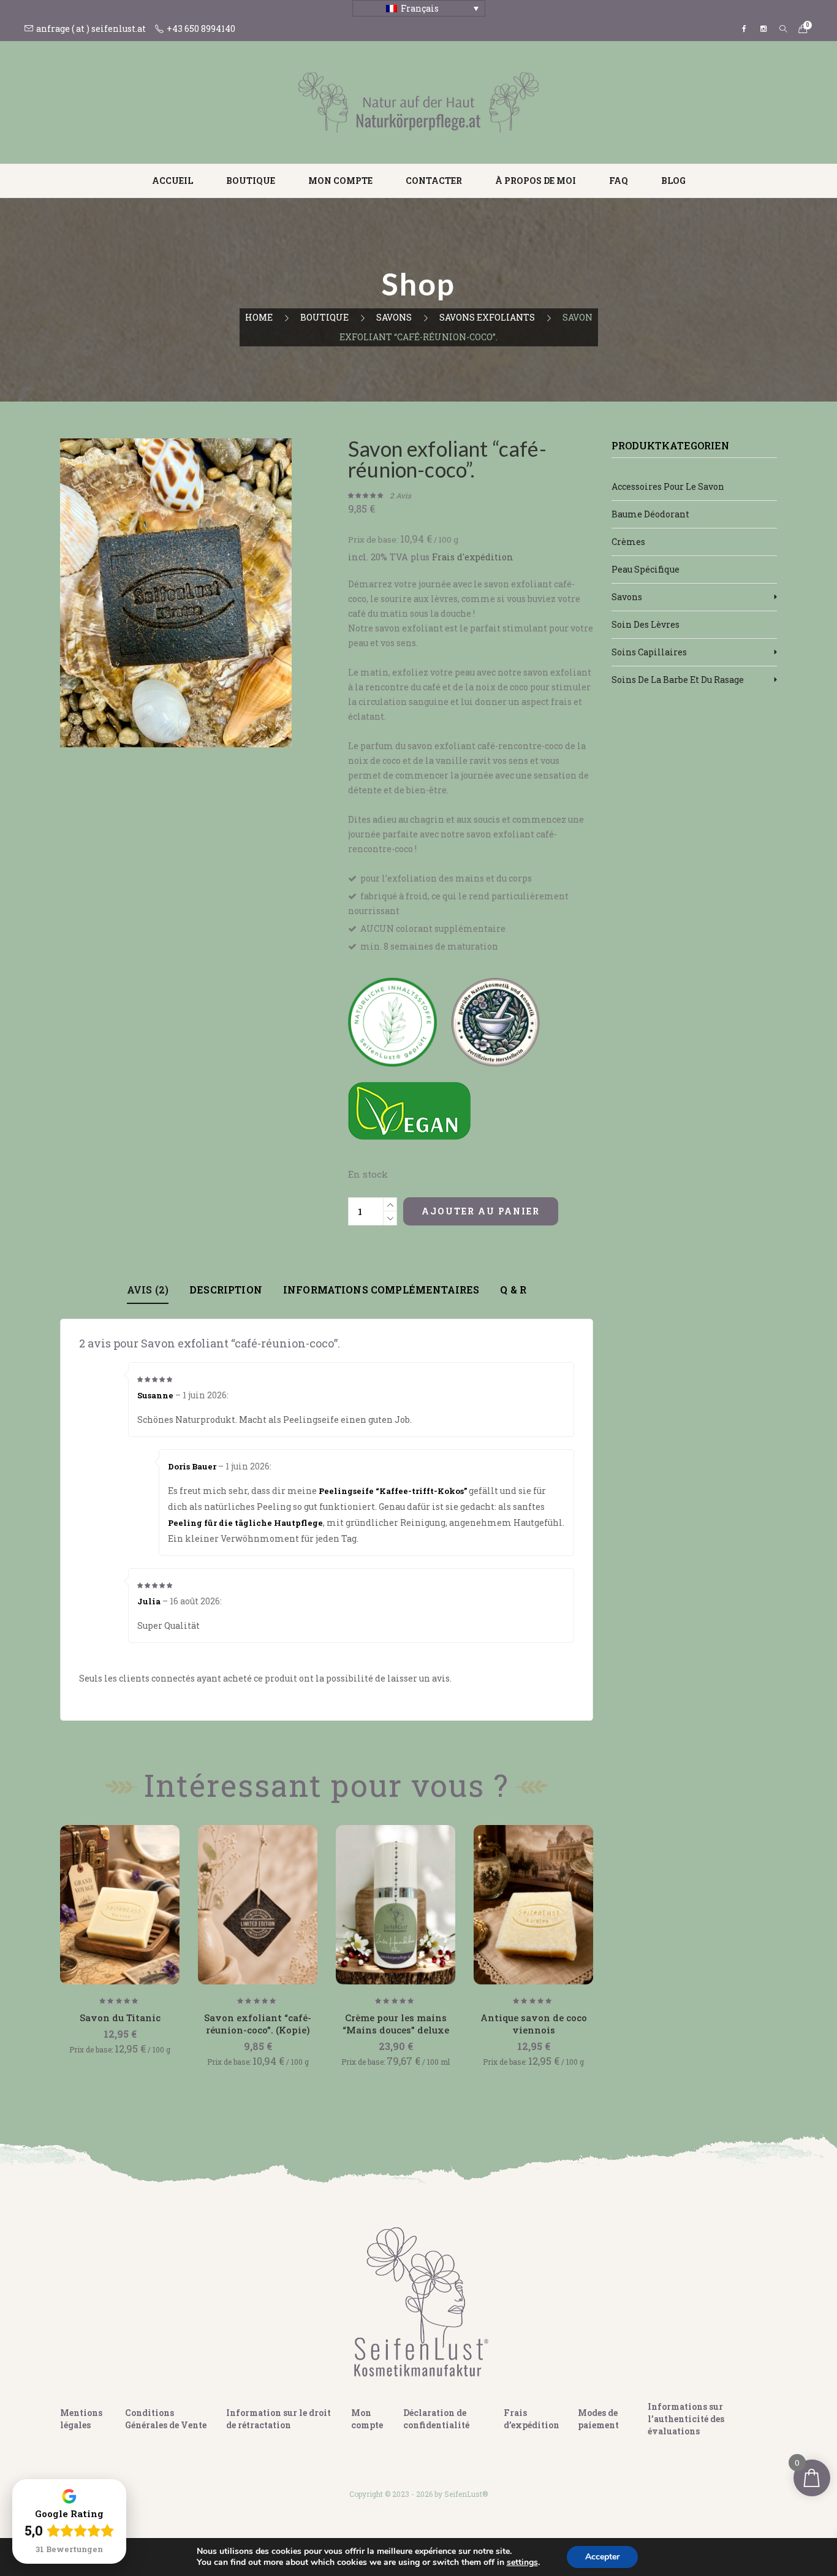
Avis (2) (148, 1290)
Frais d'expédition (473, 557)
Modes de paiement (598, 2419)
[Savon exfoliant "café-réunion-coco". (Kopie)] (258, 1905)
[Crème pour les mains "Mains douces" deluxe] (396, 1905)
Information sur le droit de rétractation (278, 2419)
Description (226, 1290)
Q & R (513, 1290)
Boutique (251, 181)
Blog (673, 181)
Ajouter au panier (481, 1211)
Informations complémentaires (381, 1290)
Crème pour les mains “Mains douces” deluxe (396, 2024)
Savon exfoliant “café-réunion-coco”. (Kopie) (258, 2024)
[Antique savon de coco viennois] (533, 1905)
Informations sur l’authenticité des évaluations (686, 2419)
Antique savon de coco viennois (534, 2024)
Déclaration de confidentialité (436, 2419)
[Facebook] (744, 29)
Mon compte (340, 181)
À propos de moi (536, 181)
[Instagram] (763, 29)
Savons (394, 317)
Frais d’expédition (532, 2419)
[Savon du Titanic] (120, 1905)
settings (522, 2563)
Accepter (602, 2557)
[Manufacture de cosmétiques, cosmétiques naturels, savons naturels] (418, 101)
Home (259, 317)
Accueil (172, 181)
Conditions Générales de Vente (166, 2419)
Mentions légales (81, 2419)
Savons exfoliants (487, 317)
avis (400, 495)
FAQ (619, 181)
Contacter (434, 181)
